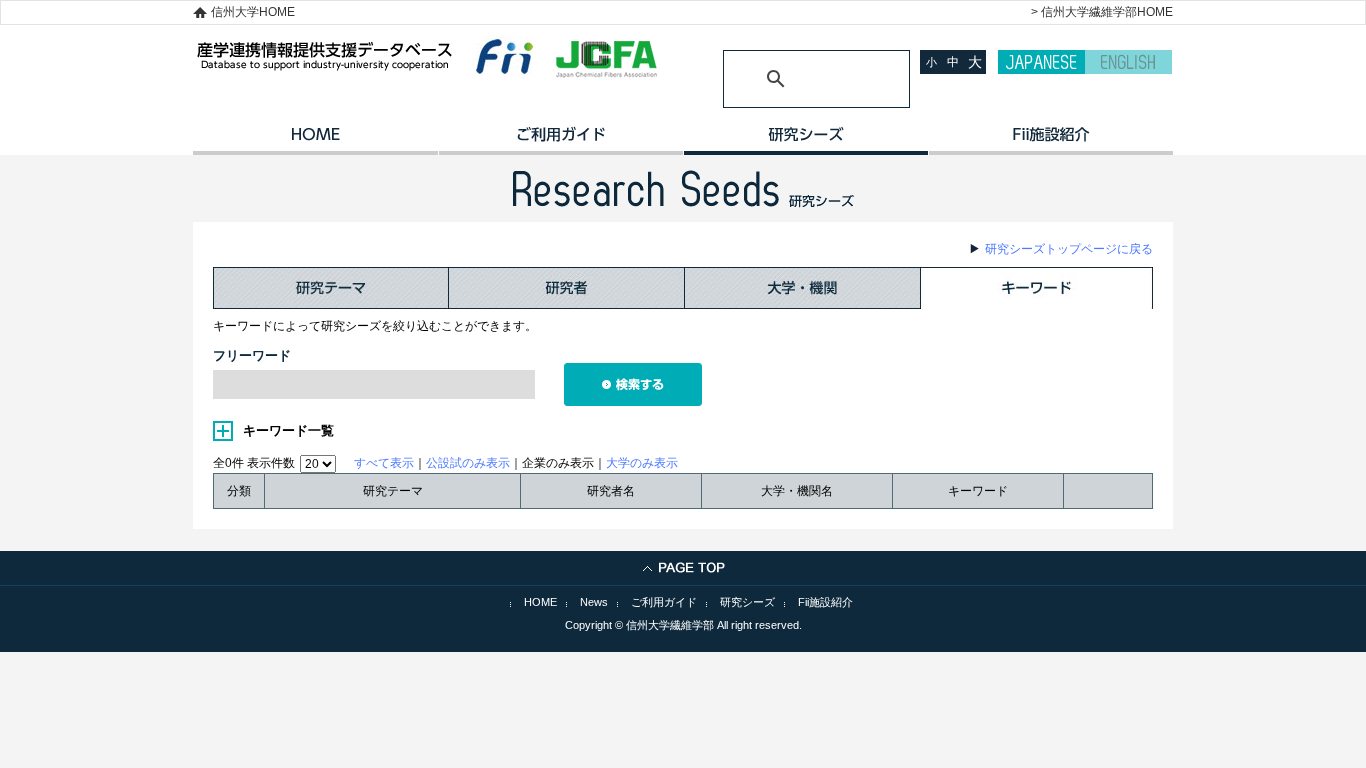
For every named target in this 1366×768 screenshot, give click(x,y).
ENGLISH (1128, 62)
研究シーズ (805, 141)
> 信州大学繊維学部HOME (1102, 12)
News (594, 602)
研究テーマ (331, 288)
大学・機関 (803, 288)
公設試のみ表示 (468, 463)
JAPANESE (1041, 62)
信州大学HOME (253, 12)
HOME (315, 141)
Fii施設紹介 (825, 602)
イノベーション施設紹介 (1050, 141)
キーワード (1037, 288)
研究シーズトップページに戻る (1069, 249)
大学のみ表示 (642, 463)
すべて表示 (384, 463)
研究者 (567, 288)
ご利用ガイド (560, 141)
